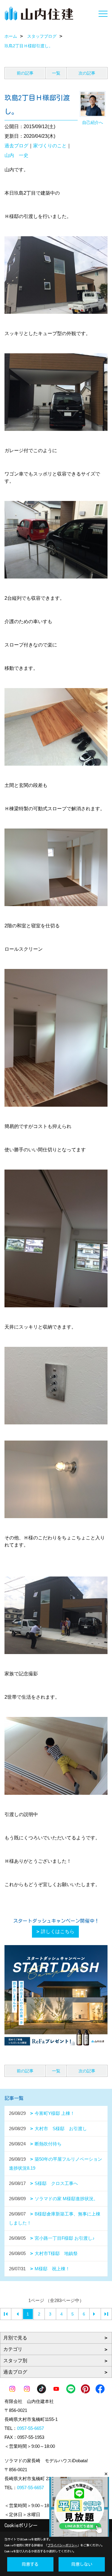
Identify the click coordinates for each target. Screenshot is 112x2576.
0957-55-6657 (30, 2428)
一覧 (56, 73)
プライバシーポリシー (62, 2545)
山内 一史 (16, 155)
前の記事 (25, 73)
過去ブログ (16, 146)
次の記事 (87, 73)
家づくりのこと (50, 146)
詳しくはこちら (58, 1931)
